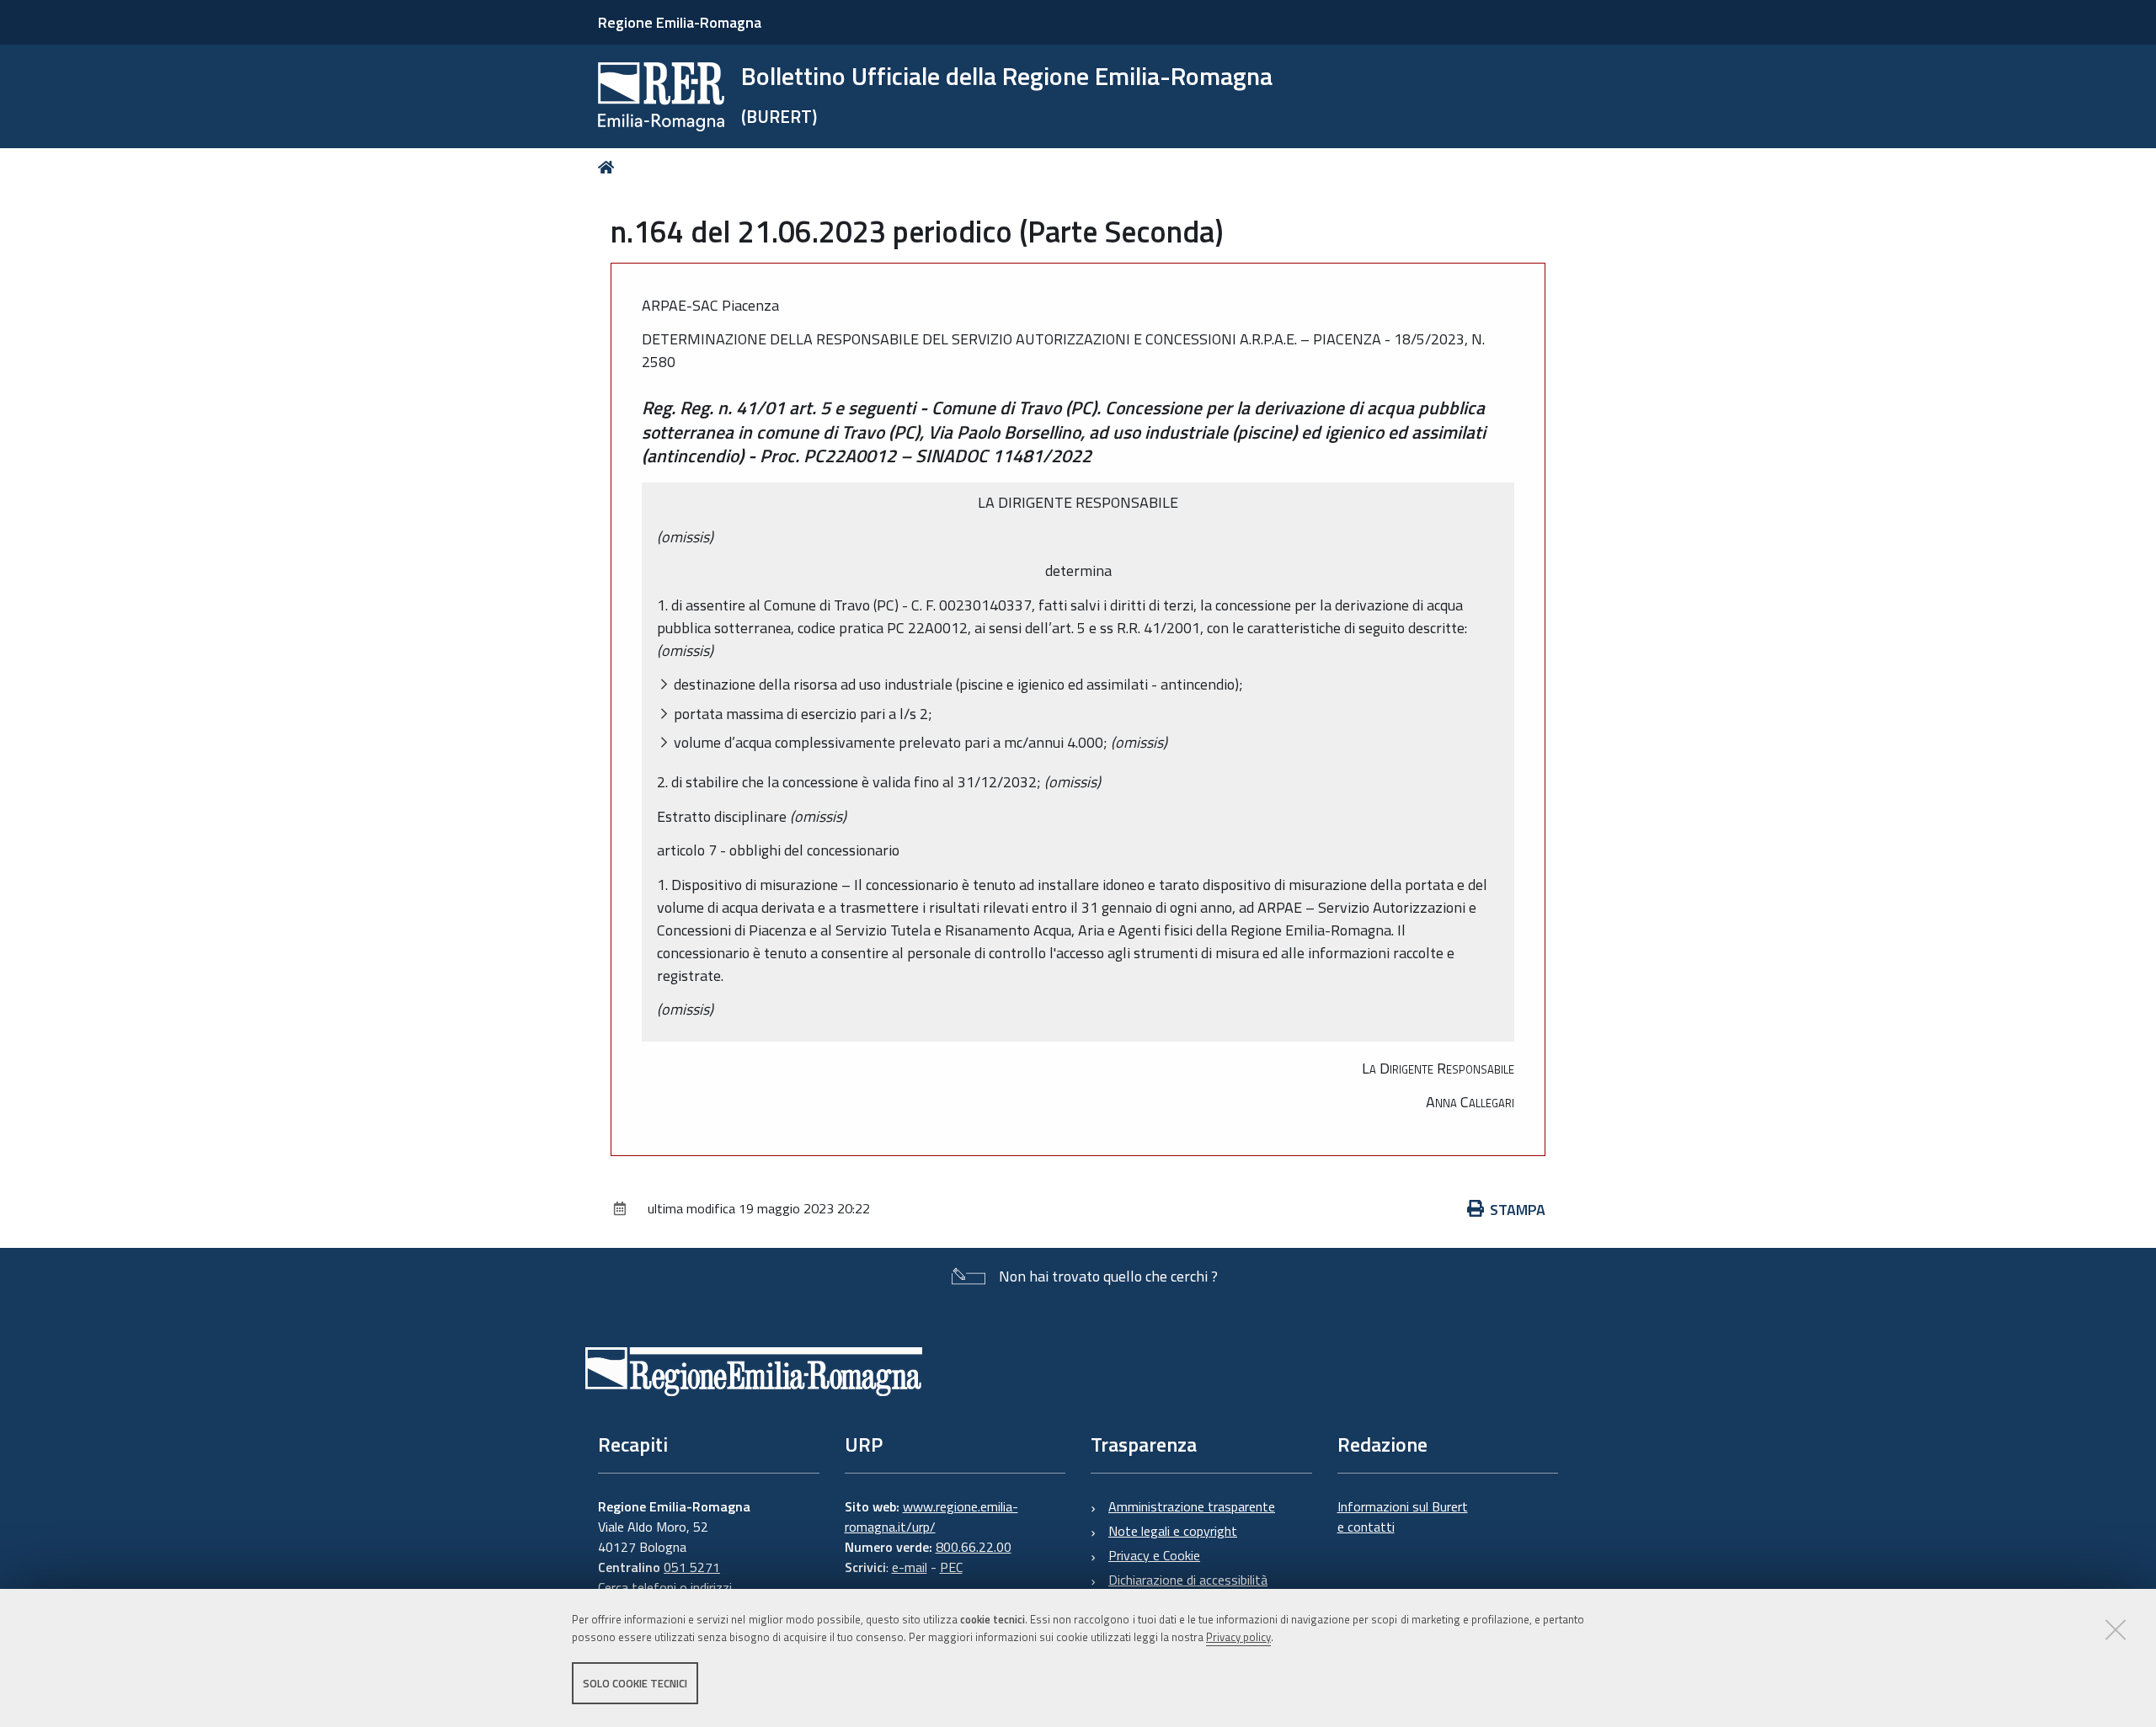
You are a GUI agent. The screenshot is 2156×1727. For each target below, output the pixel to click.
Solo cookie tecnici (635, 1683)
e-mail (910, 1567)
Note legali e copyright (1173, 1531)
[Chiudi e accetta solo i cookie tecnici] (2116, 1629)
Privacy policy (1238, 1637)
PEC (951, 1567)
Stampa (1518, 1210)
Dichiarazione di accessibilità (1188, 1580)
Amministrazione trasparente (1192, 1506)
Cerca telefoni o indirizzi (665, 1587)
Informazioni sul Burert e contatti (1403, 1516)
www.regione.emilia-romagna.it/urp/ (931, 1516)
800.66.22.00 (974, 1547)
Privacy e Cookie (1154, 1555)
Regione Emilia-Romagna (680, 22)
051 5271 (692, 1567)
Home (609, 167)
